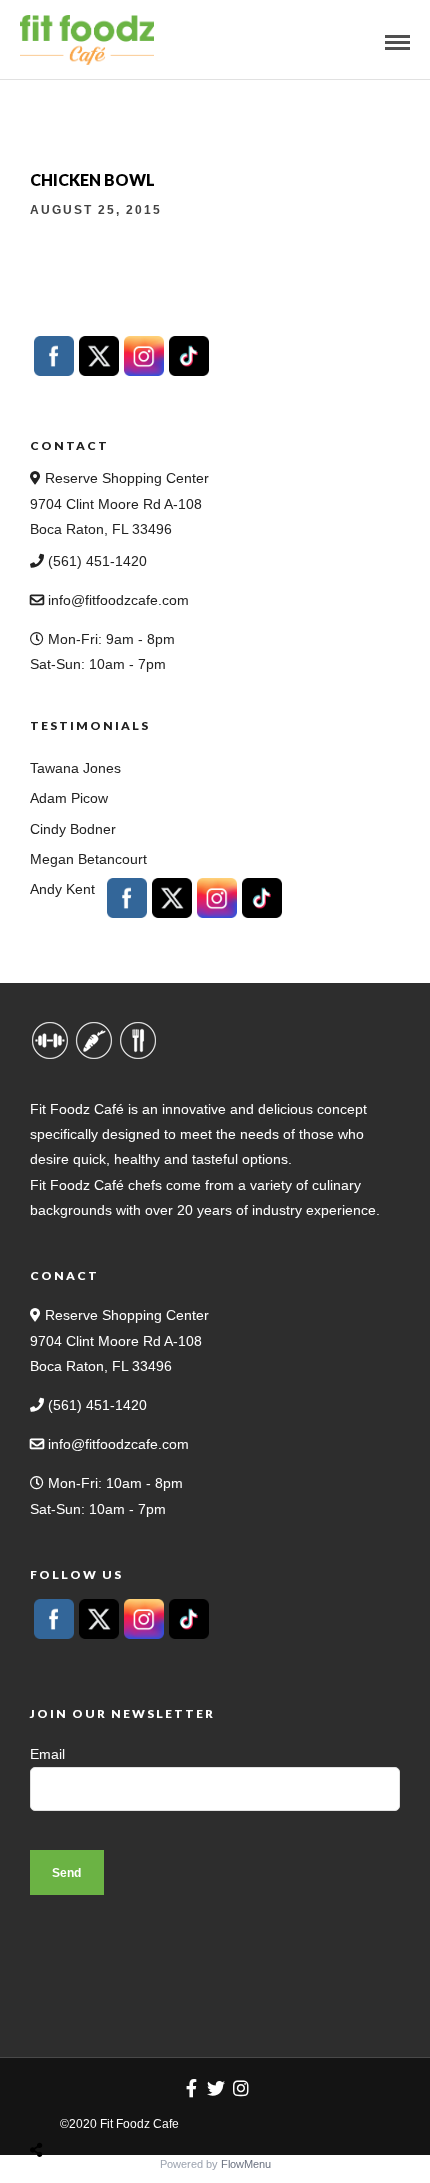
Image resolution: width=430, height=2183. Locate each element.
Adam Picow (69, 798)
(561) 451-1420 (95, 561)
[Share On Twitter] (87, 2103)
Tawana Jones (75, 768)
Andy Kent (62, 889)
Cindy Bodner (73, 829)
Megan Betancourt (88, 859)
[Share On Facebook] (55, 2103)
